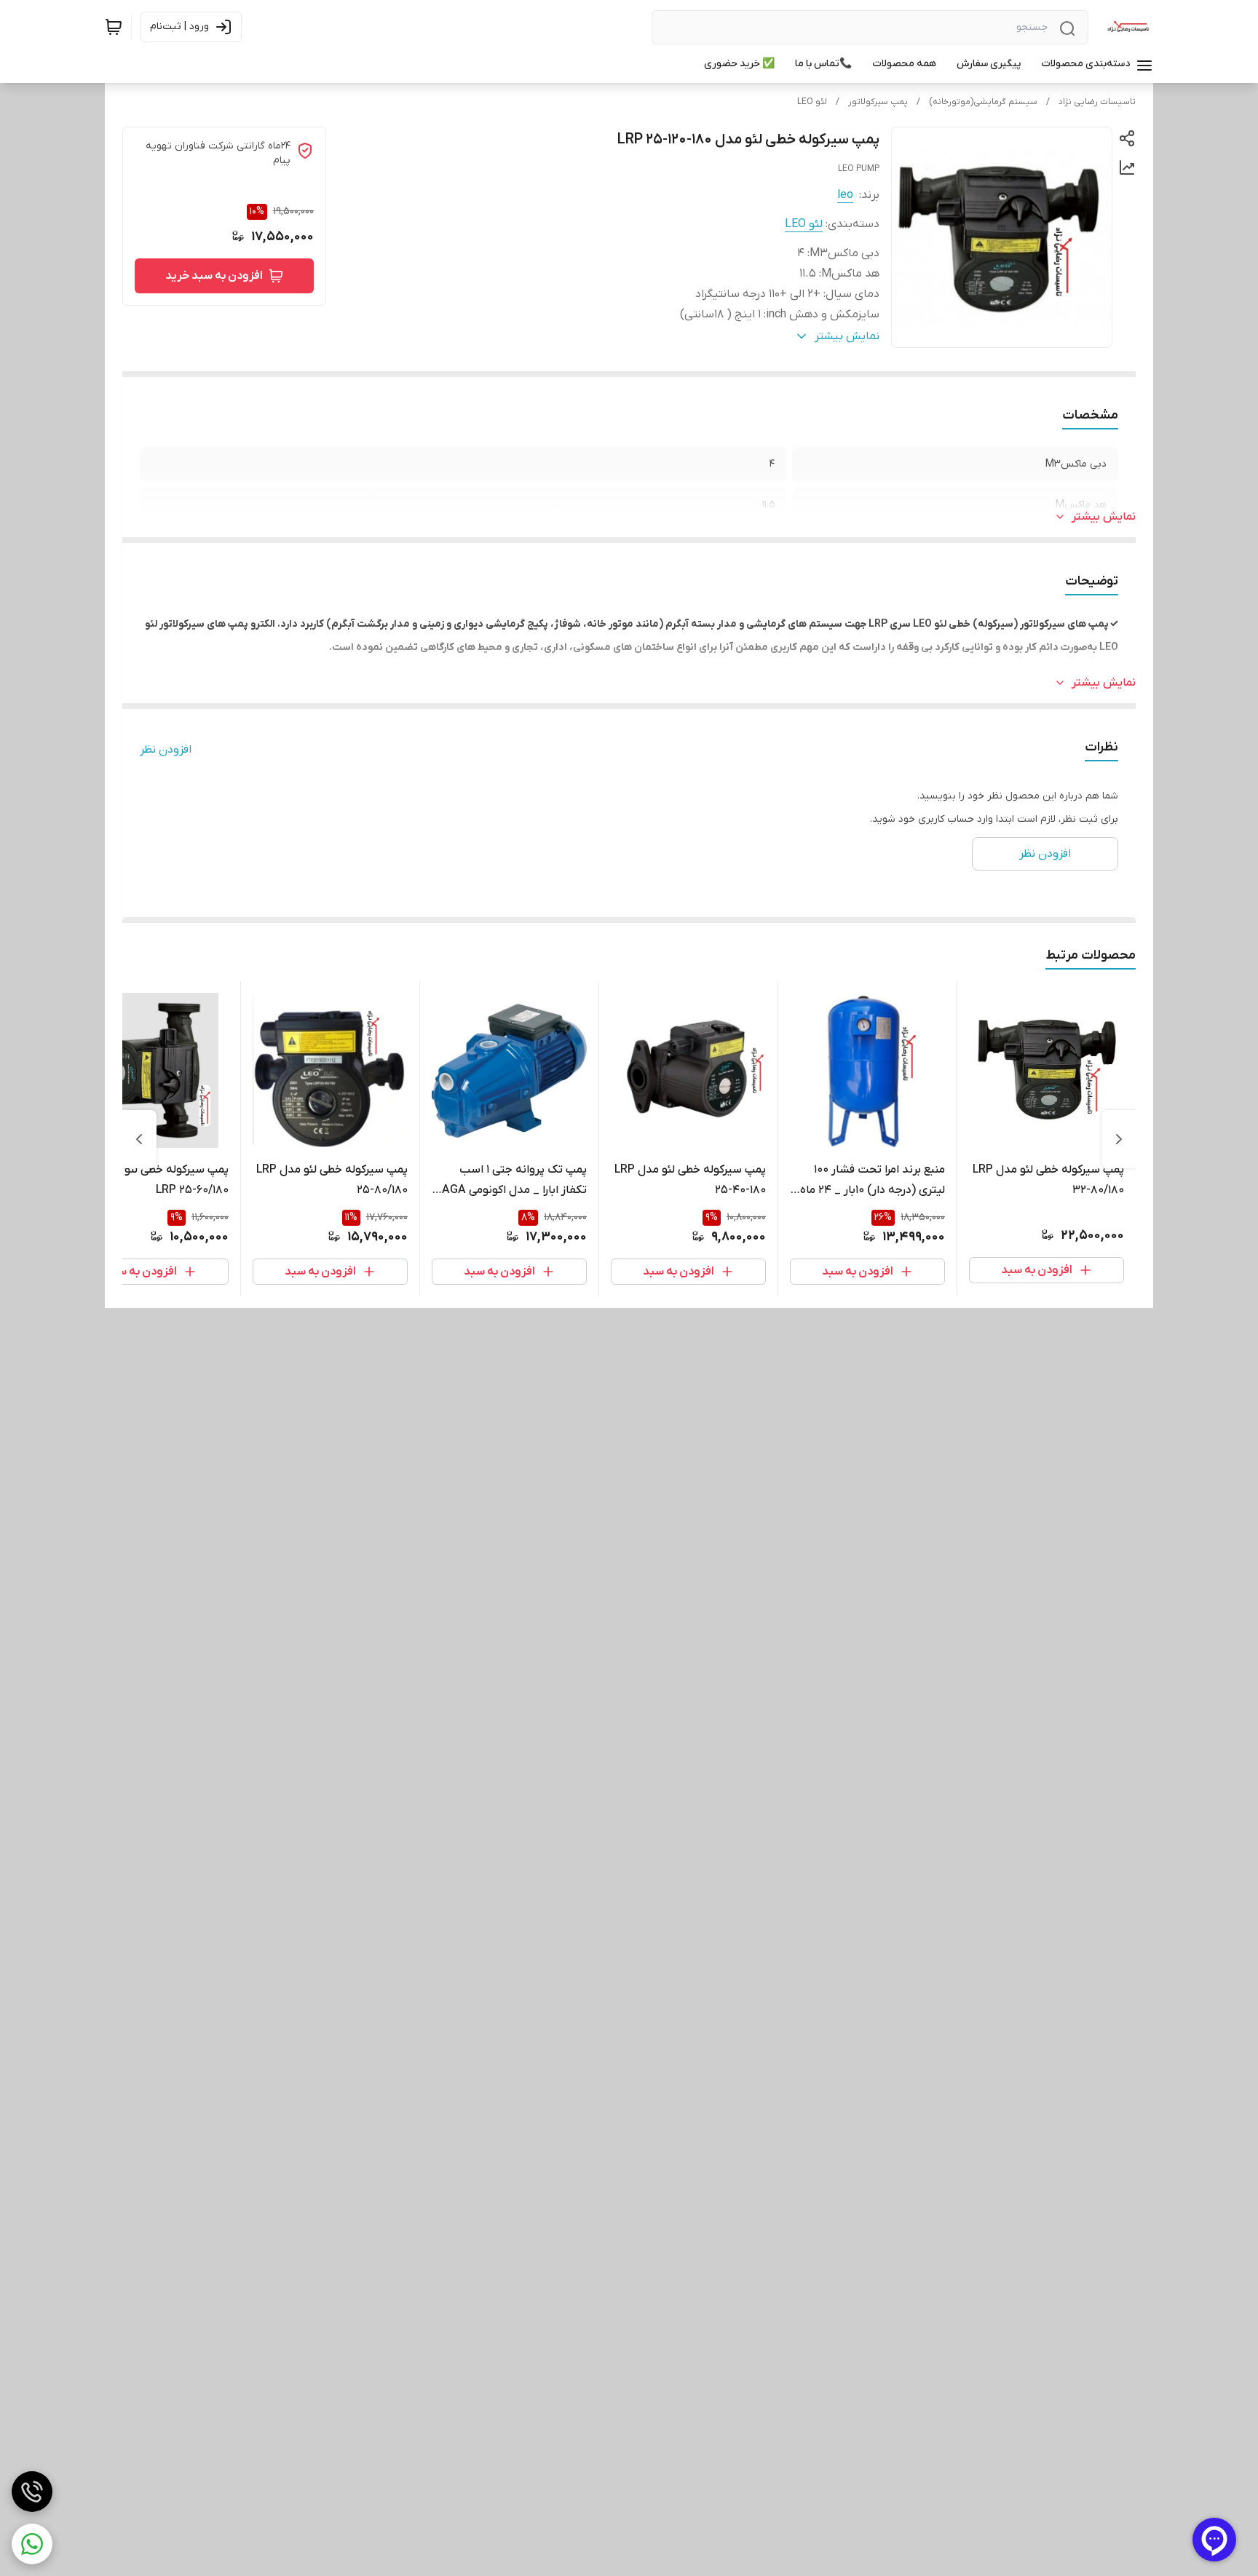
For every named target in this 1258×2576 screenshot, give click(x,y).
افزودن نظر (166, 750)
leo (845, 195)
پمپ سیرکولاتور (878, 102)
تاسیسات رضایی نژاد (1097, 102)
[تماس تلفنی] (32, 2492)
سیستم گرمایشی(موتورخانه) (983, 102)
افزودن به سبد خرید (214, 276)
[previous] (1119, 1139)
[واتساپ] (32, 2544)
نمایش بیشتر (1104, 517)
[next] (139, 1139)
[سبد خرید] (114, 27)
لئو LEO (812, 102)
